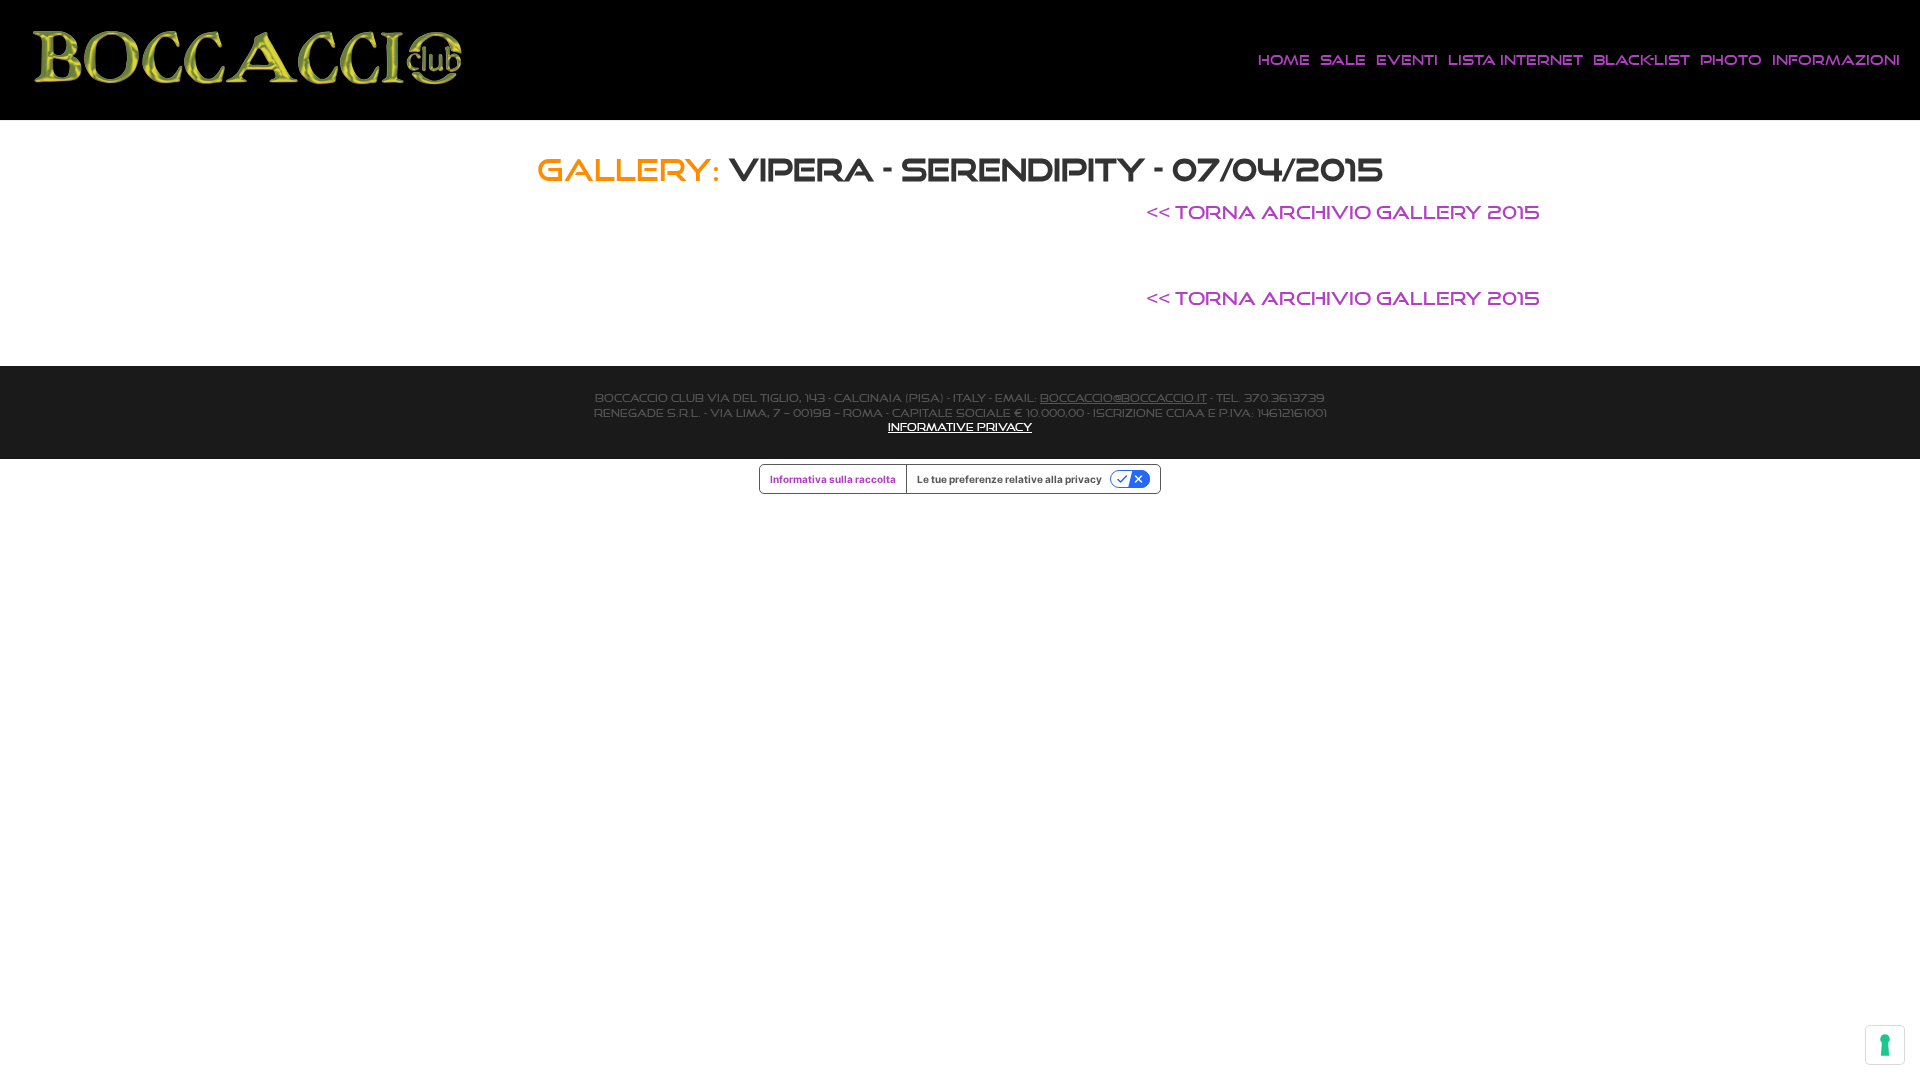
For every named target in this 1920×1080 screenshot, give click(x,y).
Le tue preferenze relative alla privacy (1009, 479)
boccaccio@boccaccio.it (1123, 398)
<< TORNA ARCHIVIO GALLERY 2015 (1343, 212)
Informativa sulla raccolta (833, 479)
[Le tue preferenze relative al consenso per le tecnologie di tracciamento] (1885, 1045)
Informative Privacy (960, 427)
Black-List (1641, 59)
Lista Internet (1515, 59)
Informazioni (1836, 59)
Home (1284, 59)
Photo (1731, 59)
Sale (1343, 59)
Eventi (1407, 59)
